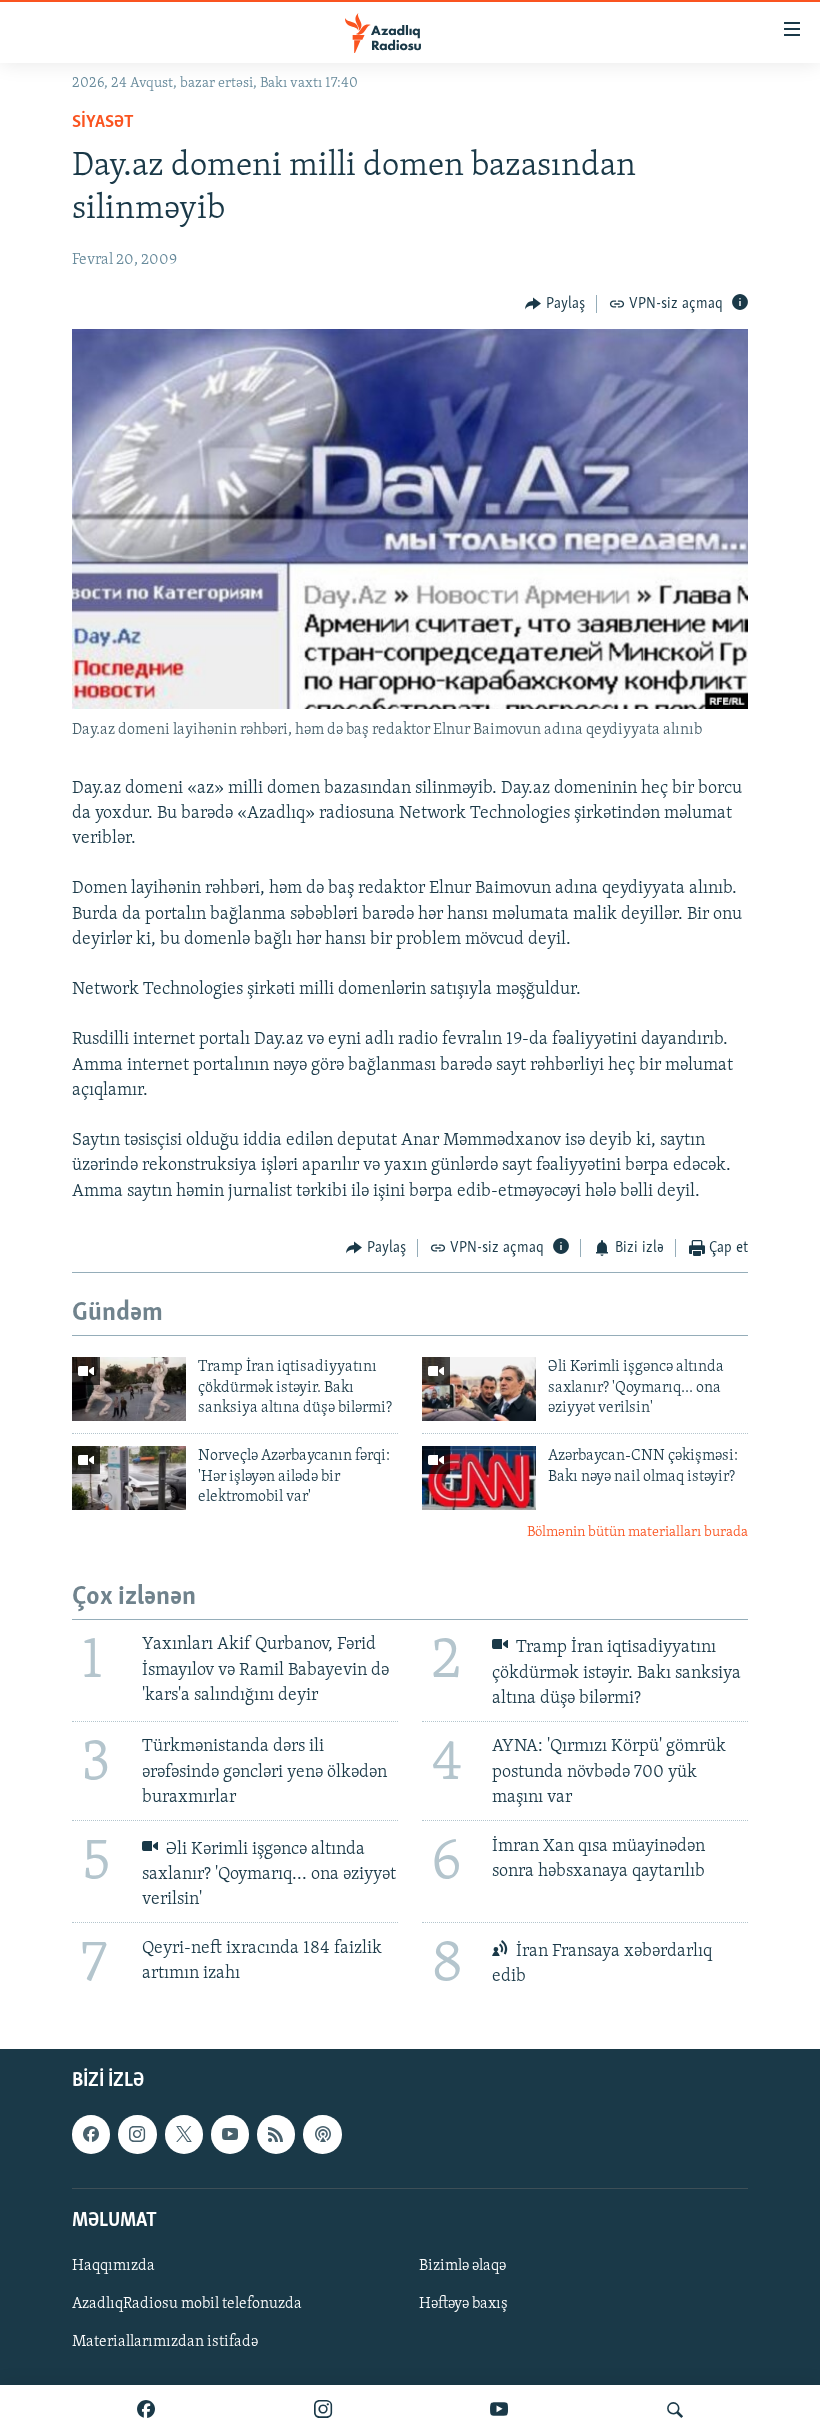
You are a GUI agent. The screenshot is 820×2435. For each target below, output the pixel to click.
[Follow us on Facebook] (91, 2134)
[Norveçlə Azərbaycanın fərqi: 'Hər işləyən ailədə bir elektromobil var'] (129, 1478)
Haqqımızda (113, 2266)
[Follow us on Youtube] (230, 2134)
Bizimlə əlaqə (462, 2266)
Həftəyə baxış (463, 2304)
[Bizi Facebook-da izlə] (146, 2410)
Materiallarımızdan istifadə (165, 2342)
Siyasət (103, 123)
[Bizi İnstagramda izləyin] (323, 2410)
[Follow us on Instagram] (137, 2134)
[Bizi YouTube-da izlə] (499, 2410)
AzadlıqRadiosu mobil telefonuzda (187, 2304)
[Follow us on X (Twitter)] (184, 2134)
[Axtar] (675, 2410)
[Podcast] (322, 2134)
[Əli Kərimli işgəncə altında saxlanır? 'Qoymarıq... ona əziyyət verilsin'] (479, 1389)
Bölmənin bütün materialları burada (637, 1532)
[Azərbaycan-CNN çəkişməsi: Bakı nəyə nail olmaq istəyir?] (479, 1478)
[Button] (555, 304)
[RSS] (276, 2134)
